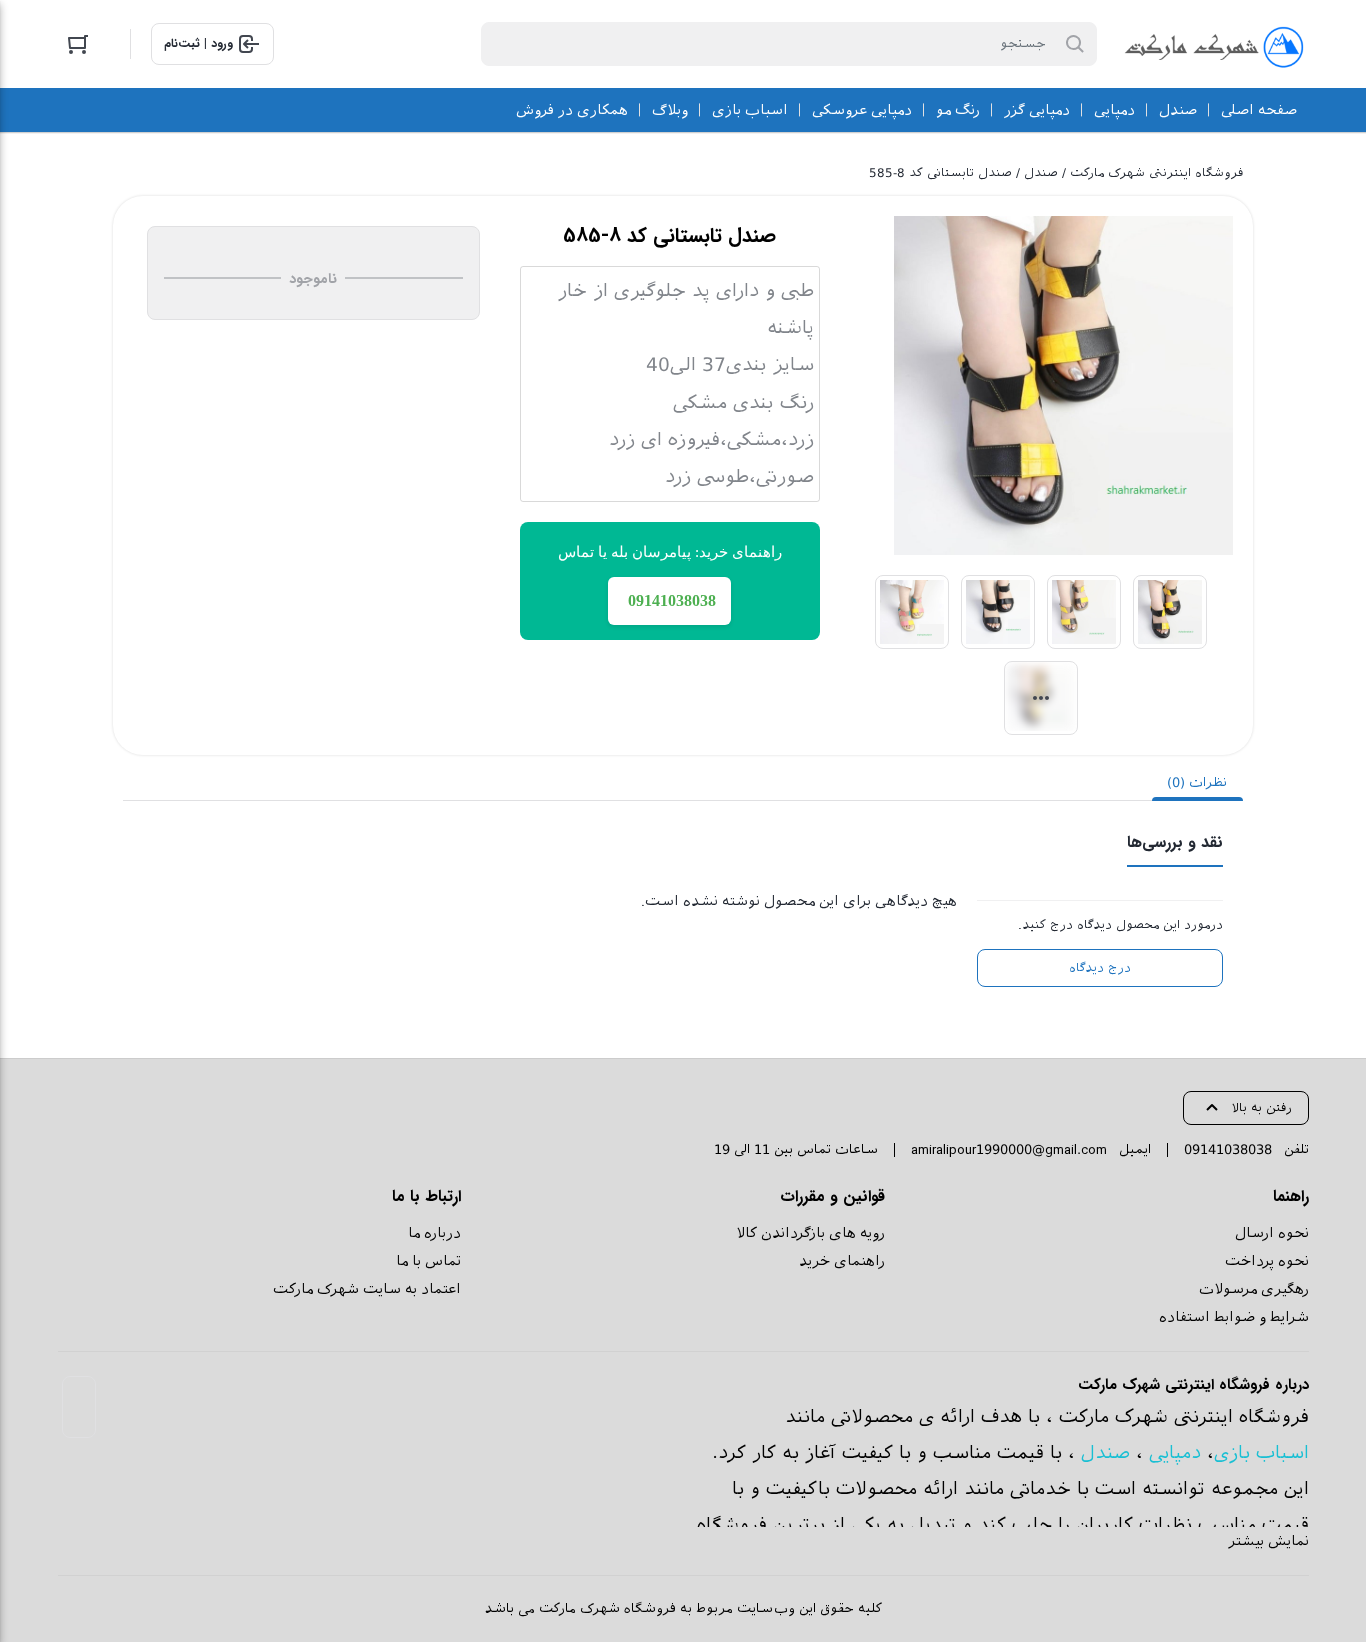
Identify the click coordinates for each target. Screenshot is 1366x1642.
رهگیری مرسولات (1254, 1289)
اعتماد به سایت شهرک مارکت (367, 1289)
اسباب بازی (1261, 1452)
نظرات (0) (1197, 782)
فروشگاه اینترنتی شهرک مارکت (1156, 173)
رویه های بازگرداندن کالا (810, 1233)
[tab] (1197, 783)
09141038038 (1228, 1149)
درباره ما (434, 1233)
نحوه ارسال (1272, 1233)
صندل (1041, 173)
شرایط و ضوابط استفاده (1234, 1317)
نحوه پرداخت (1267, 1261)
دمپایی (1175, 1452)
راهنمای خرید (842, 1261)
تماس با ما (428, 1261)
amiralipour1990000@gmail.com (1009, 1149)
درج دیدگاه (1100, 968)
